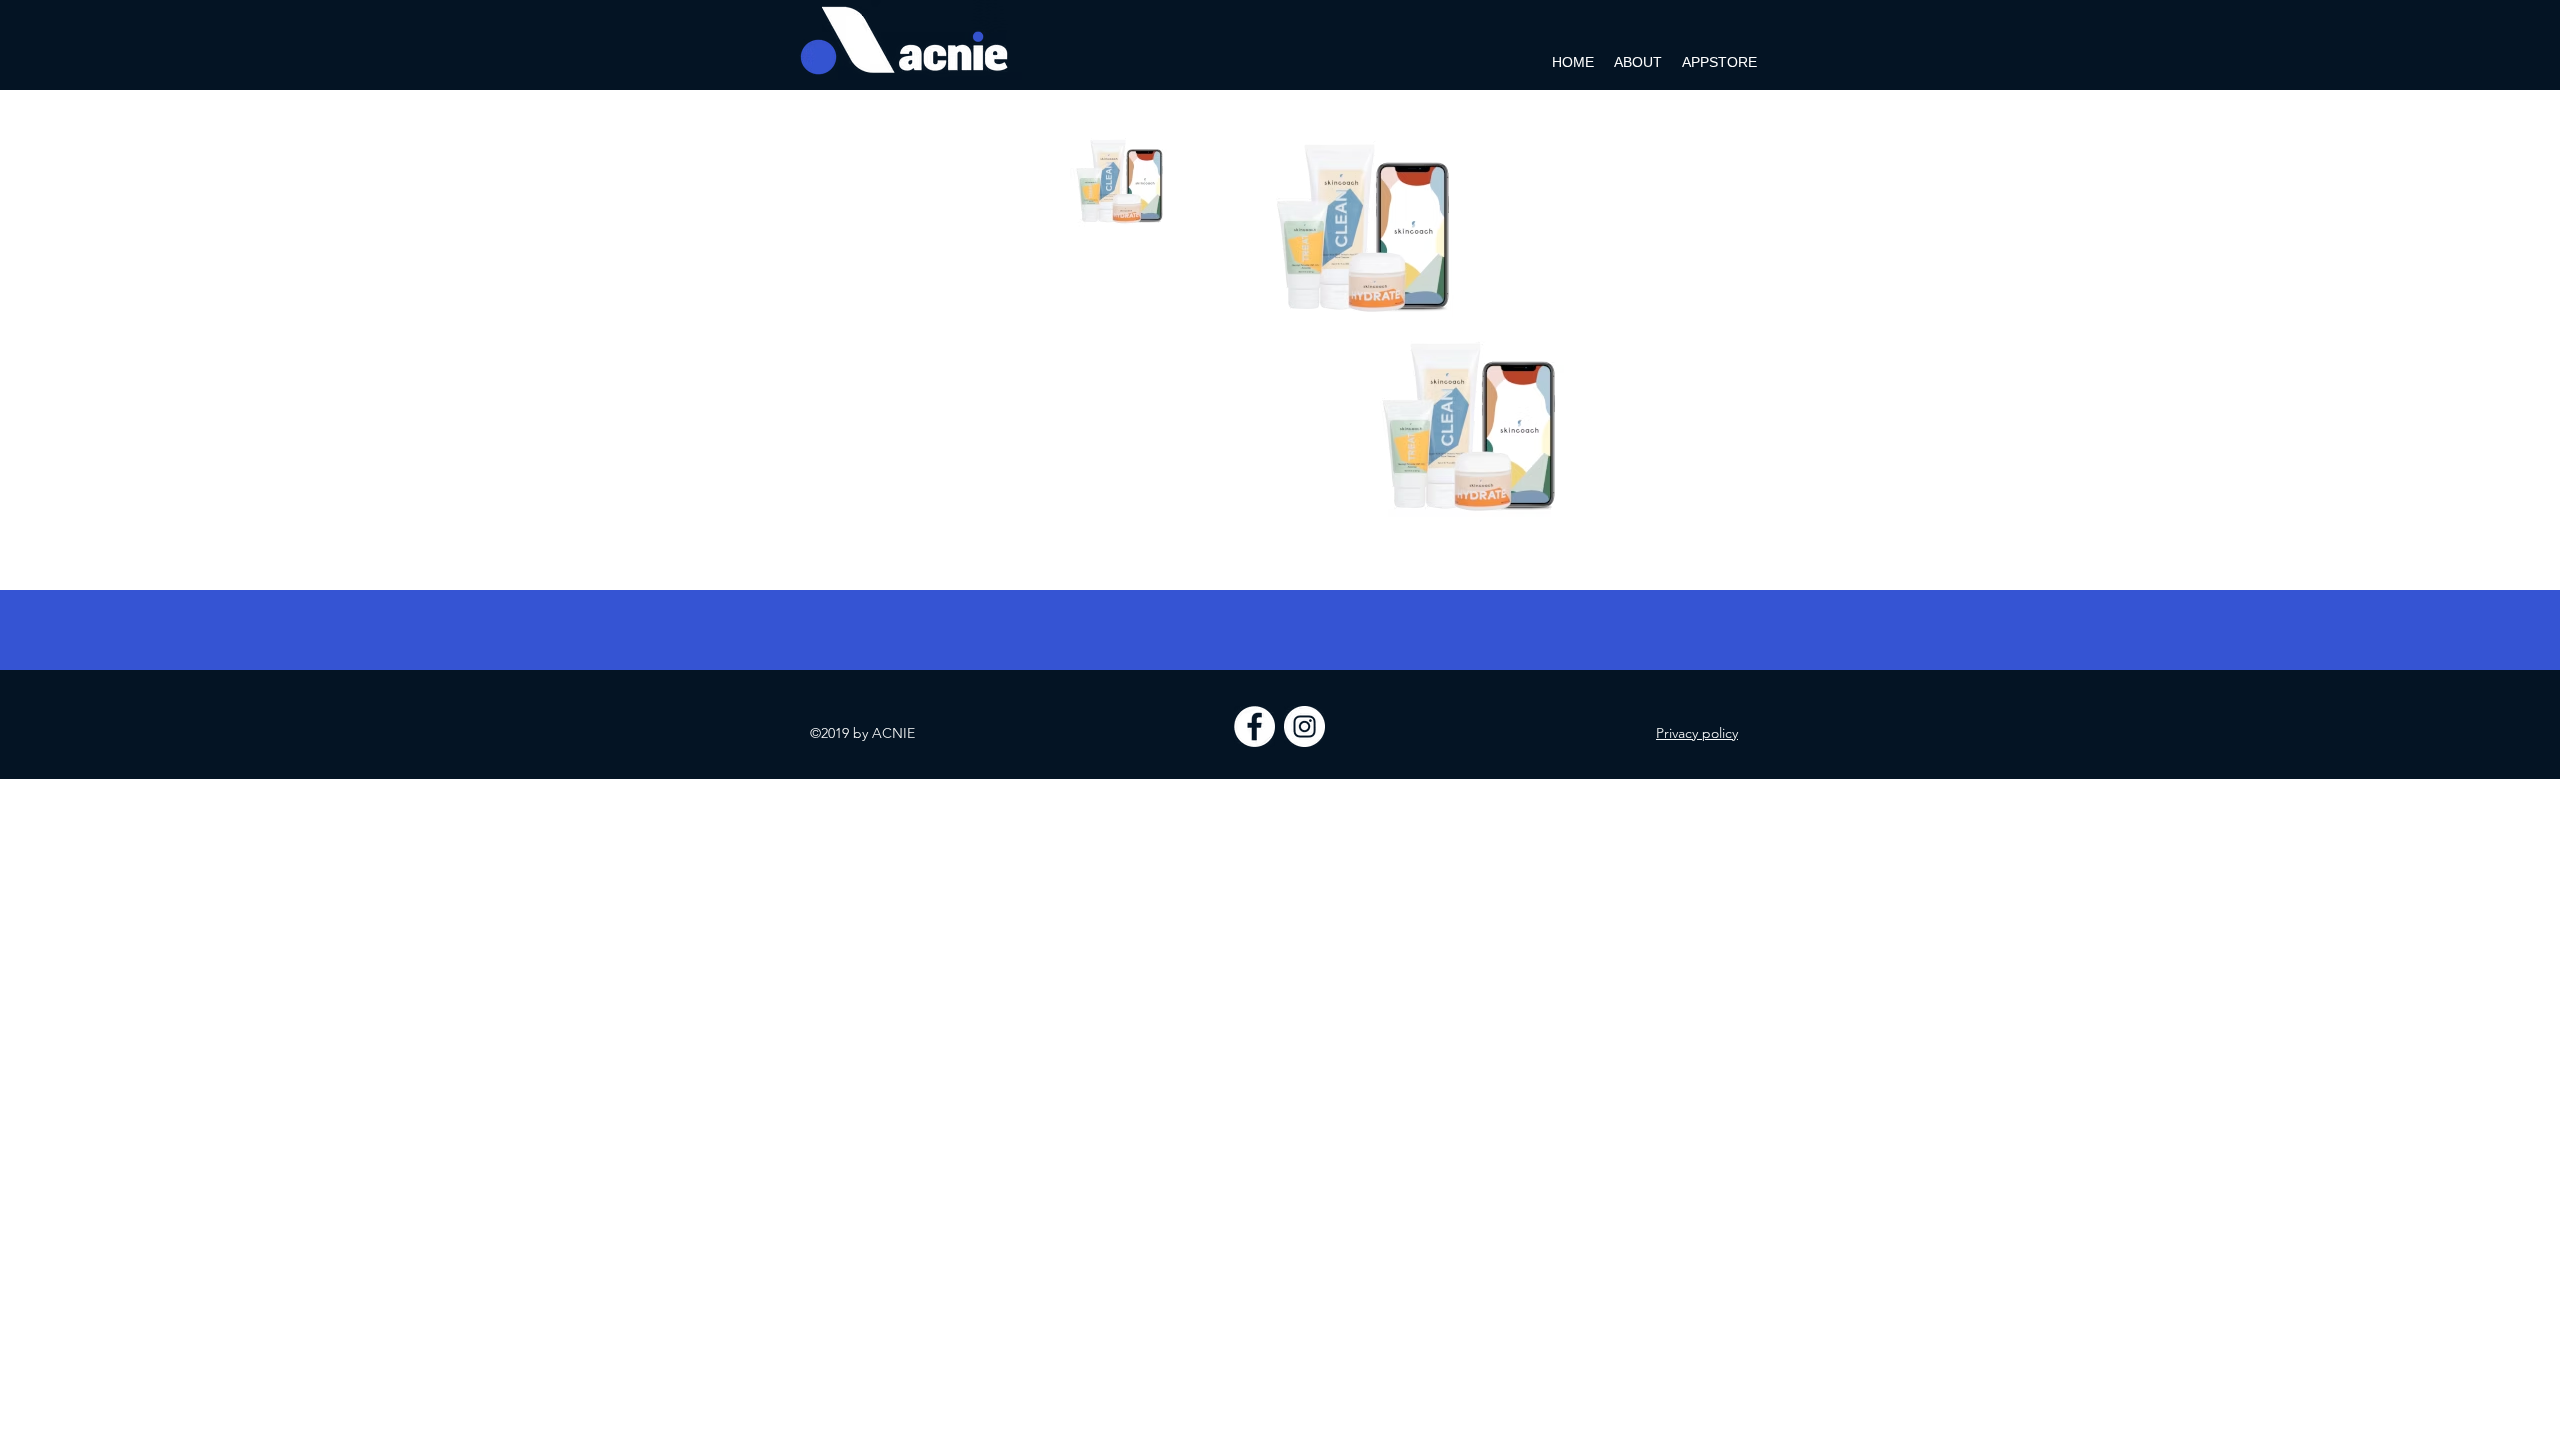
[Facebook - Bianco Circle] (1254, 726)
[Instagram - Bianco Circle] (1304, 726)
